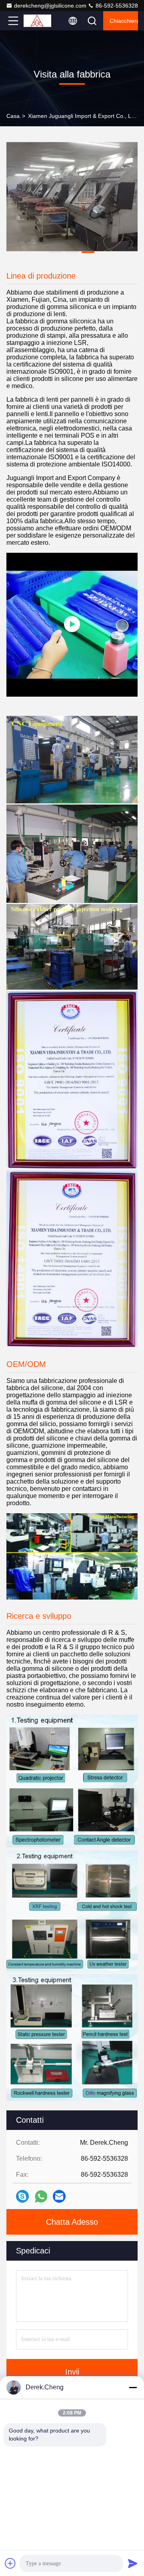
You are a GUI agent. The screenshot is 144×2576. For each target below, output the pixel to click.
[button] (56, 252)
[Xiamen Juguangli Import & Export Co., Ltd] (40, 21)
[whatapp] (41, 2196)
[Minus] (133, 2387)
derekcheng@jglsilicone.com (50, 6)
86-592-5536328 (116, 6)
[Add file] (10, 2563)
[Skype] (22, 2196)
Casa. (14, 116)
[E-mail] (59, 2196)
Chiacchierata (124, 21)
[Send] (133, 2563)
